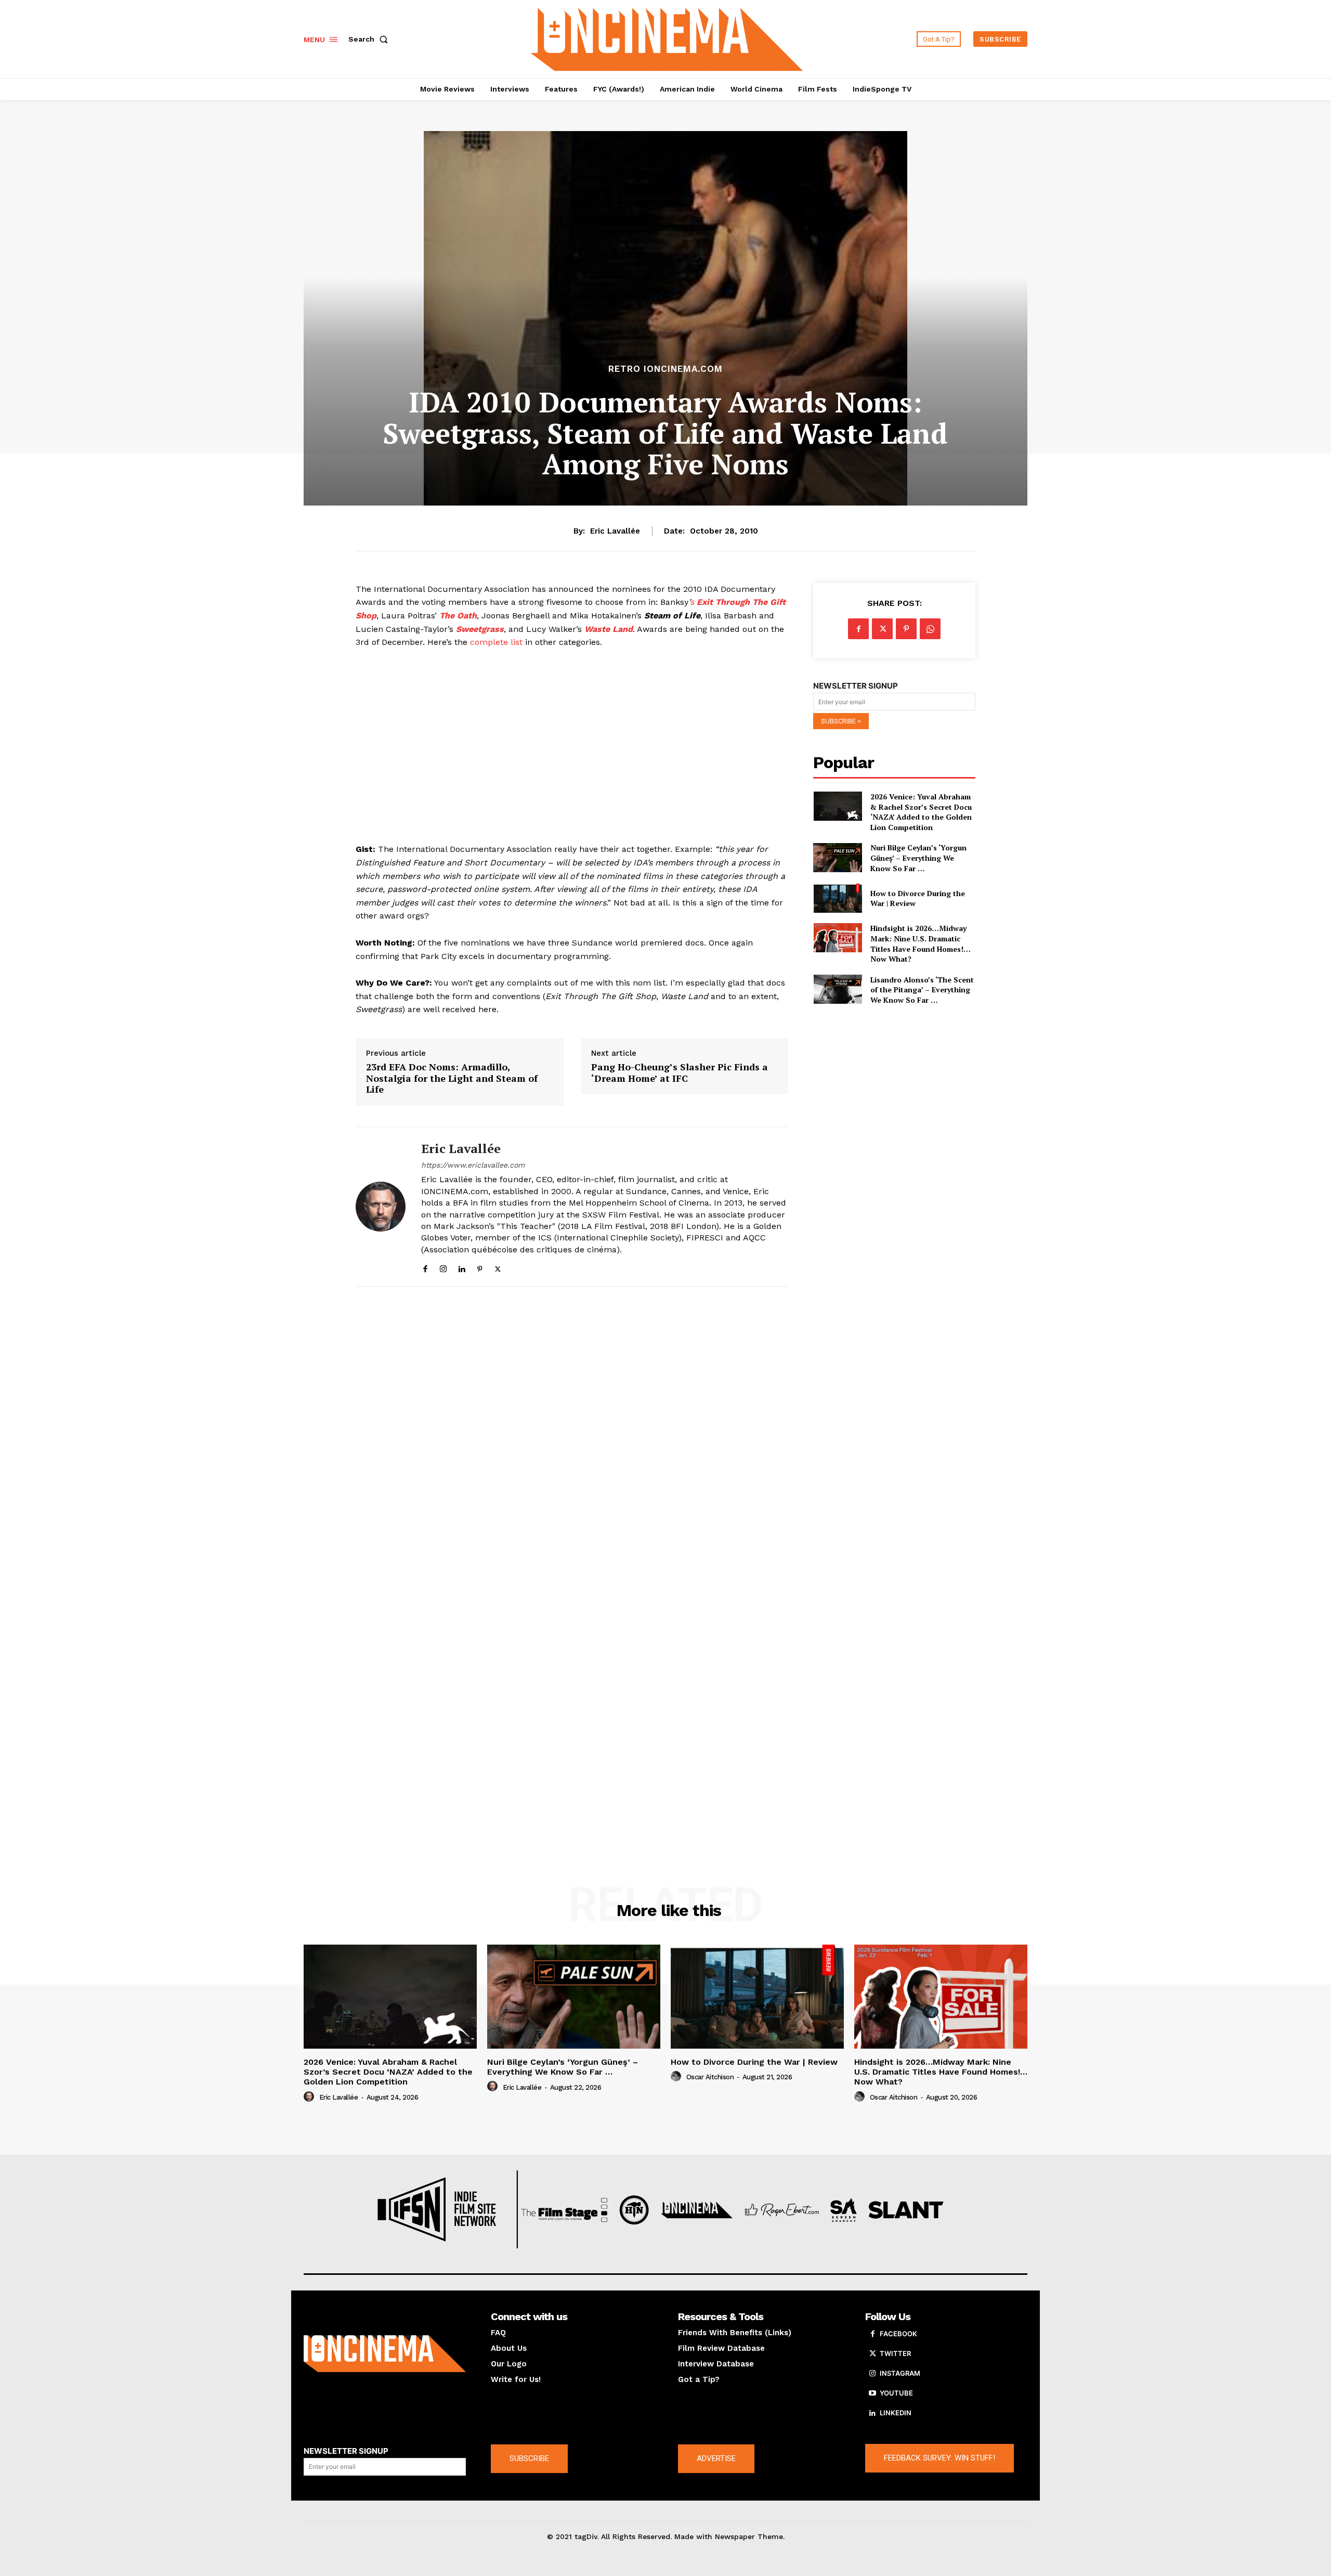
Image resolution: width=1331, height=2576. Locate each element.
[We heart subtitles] (667, 38)
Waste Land (609, 629)
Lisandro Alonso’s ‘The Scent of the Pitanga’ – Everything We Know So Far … (922, 990)
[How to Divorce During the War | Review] (837, 898)
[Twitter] (498, 1267)
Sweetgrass (480, 629)
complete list (496, 642)
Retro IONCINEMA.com (665, 369)
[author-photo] (310, 2097)
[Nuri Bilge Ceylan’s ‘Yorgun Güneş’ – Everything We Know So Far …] (837, 857)
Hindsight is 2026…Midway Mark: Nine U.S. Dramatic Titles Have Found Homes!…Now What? (921, 943)
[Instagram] (443, 1267)
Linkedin (896, 2413)
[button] (370, 39)
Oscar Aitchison (710, 2077)
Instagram (900, 2373)
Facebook (898, 2334)
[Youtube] (872, 2393)
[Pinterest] (480, 1267)
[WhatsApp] (930, 629)
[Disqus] (572, 1438)
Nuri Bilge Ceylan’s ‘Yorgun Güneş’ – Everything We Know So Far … (918, 858)
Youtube (896, 2393)
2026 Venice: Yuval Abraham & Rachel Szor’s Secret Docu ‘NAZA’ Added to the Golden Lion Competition (921, 812)
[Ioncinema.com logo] (385, 2354)
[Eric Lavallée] (381, 1207)
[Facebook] (425, 1267)
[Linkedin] (461, 1267)
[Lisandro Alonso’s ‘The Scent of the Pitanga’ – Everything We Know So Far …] (837, 989)
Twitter (895, 2353)
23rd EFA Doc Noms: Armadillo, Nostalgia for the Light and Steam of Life (452, 1078)
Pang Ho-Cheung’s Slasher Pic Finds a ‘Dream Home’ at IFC (680, 1073)
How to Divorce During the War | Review (918, 898)
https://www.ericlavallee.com (473, 1165)
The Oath (458, 616)
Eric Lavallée (615, 531)
